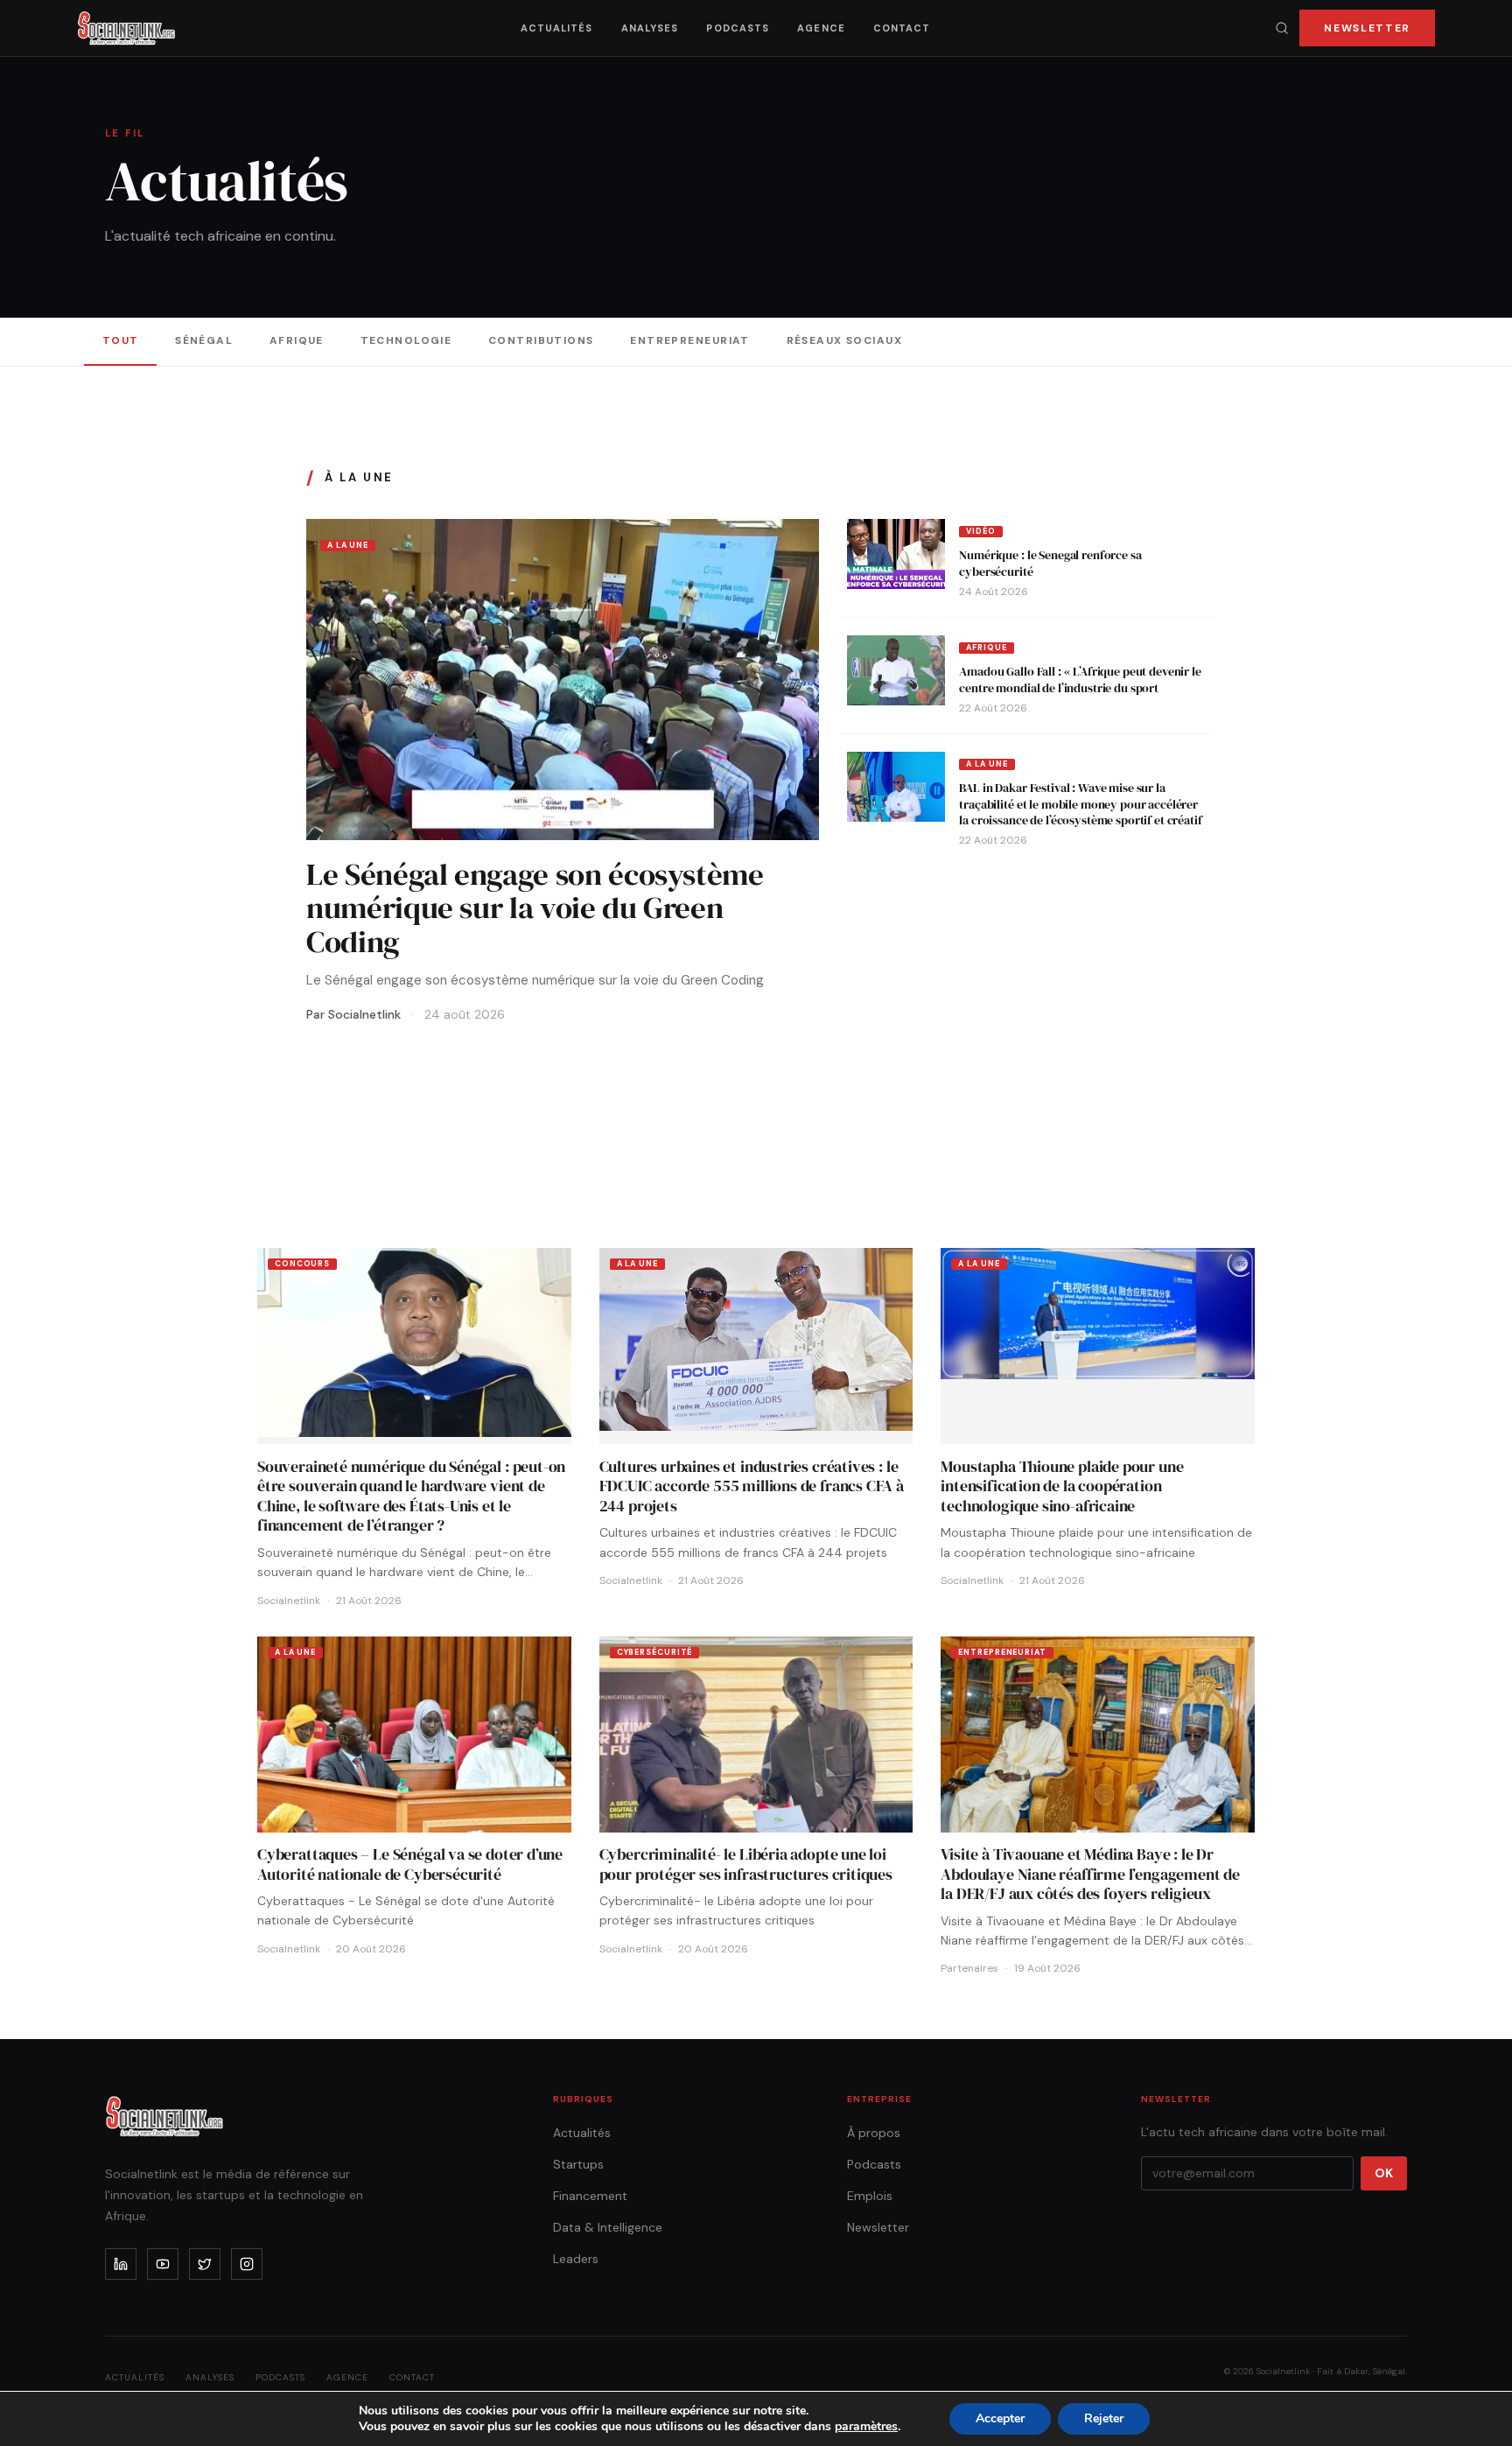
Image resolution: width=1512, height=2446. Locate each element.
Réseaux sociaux (845, 340)
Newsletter (1367, 28)
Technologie (406, 340)
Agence (821, 28)
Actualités (557, 28)
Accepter (1000, 2418)
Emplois (870, 2196)
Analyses (650, 28)
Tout (121, 340)
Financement (590, 2196)
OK (1384, 2173)
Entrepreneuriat (690, 340)
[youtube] (163, 2264)
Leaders (576, 2259)
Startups (578, 2164)
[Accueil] (126, 28)
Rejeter (1104, 2418)
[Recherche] (1282, 28)
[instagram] (247, 2264)
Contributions (541, 340)
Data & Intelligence (608, 2227)
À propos (874, 2133)
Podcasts (738, 28)
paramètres (866, 2427)
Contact (902, 28)
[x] (205, 2264)
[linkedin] (121, 2264)
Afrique (297, 340)
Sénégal (204, 340)
